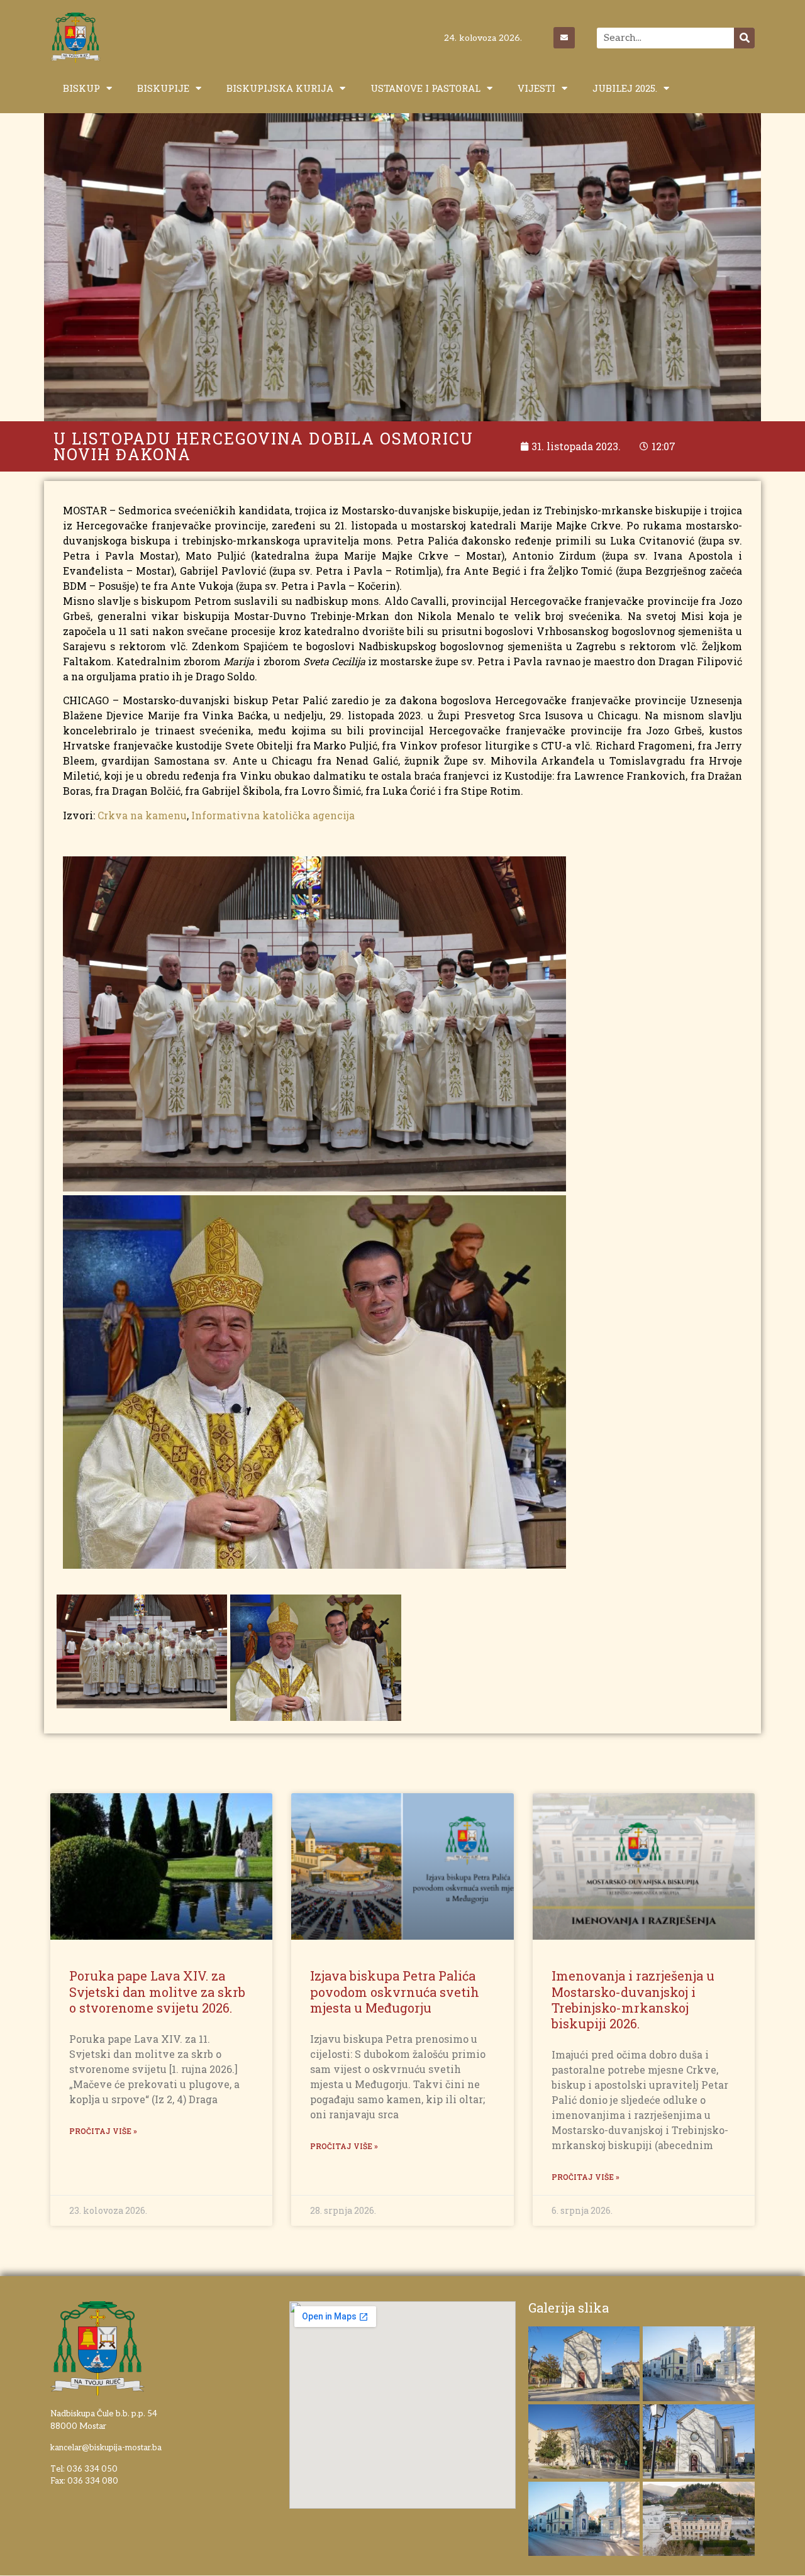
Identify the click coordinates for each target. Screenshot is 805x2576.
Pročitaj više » (103, 2131)
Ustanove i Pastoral (425, 88)
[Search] (744, 38)
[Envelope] (564, 38)
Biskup (81, 88)
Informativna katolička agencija (273, 815)
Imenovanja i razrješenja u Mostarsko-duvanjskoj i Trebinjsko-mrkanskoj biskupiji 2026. (633, 1999)
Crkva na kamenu (142, 815)
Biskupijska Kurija (280, 88)
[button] (778, 18)
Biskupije (163, 88)
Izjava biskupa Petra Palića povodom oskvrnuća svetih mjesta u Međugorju (395, 1991)
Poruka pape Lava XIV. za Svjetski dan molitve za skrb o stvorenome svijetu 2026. (157, 1991)
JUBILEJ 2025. (625, 88)
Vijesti (536, 88)
